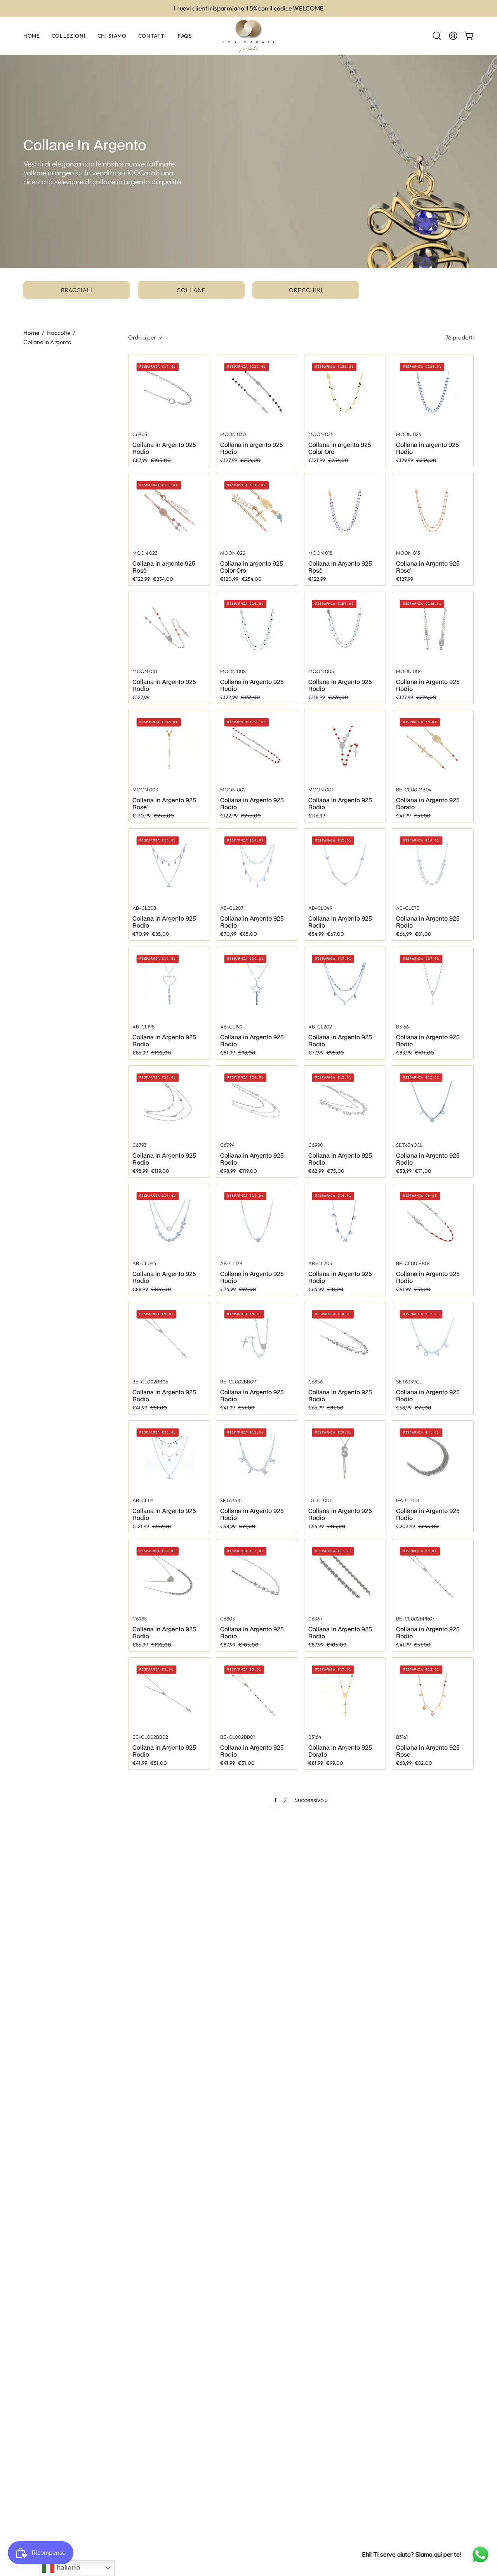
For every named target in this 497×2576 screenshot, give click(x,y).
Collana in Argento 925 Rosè (340, 567)
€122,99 (317, 579)
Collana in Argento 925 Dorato (428, 803)
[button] (437, 36)
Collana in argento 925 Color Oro (340, 448)
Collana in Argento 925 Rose (428, 1751)
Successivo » (311, 1800)
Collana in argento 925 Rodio (252, 448)
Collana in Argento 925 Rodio (164, 448)
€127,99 (405, 579)
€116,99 (317, 816)
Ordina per (142, 337)
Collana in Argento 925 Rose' (428, 567)
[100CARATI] (248, 36)
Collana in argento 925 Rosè (164, 567)
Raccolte (59, 333)
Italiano (67, 2568)
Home (31, 333)
